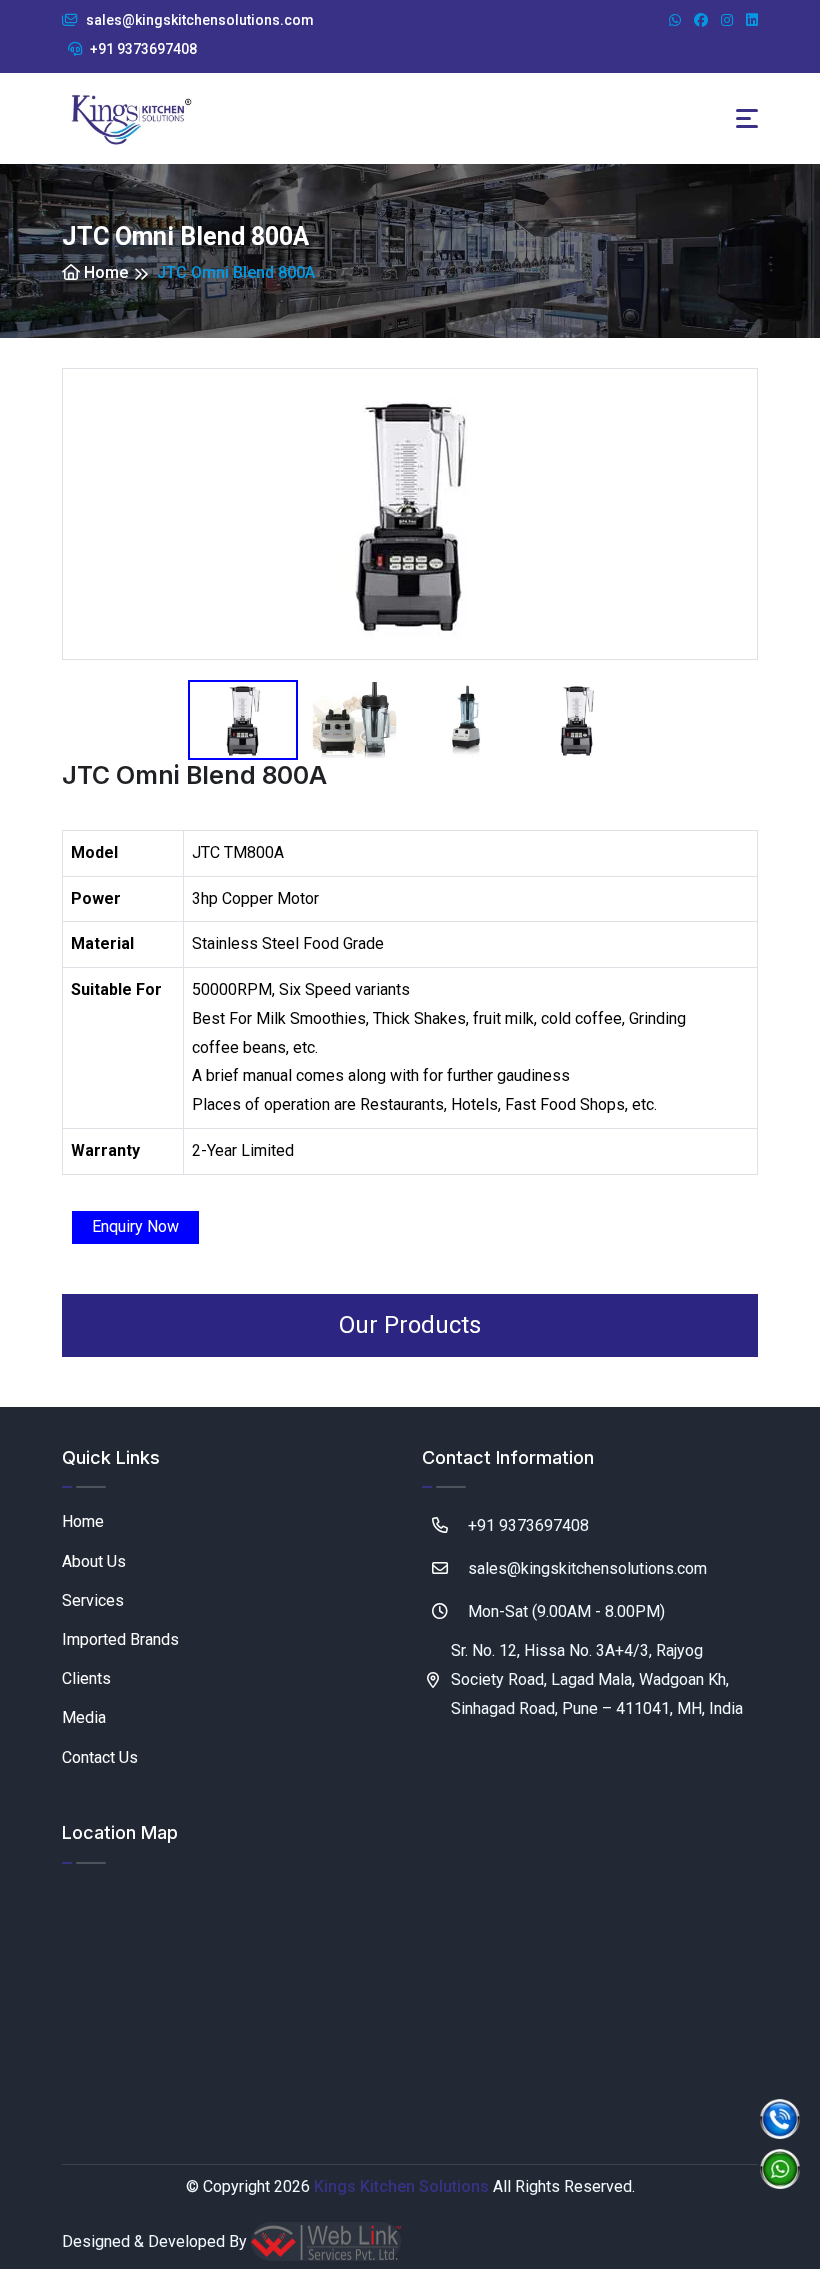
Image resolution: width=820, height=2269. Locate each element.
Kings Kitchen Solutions (401, 2186)
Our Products (410, 1325)
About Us (94, 1561)
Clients (86, 1678)
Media (84, 1717)
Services (93, 1600)
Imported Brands (120, 1639)
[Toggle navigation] (747, 118)
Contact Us (100, 1757)
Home (104, 272)
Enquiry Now (135, 1226)
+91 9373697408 (142, 49)
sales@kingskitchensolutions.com (198, 20)
